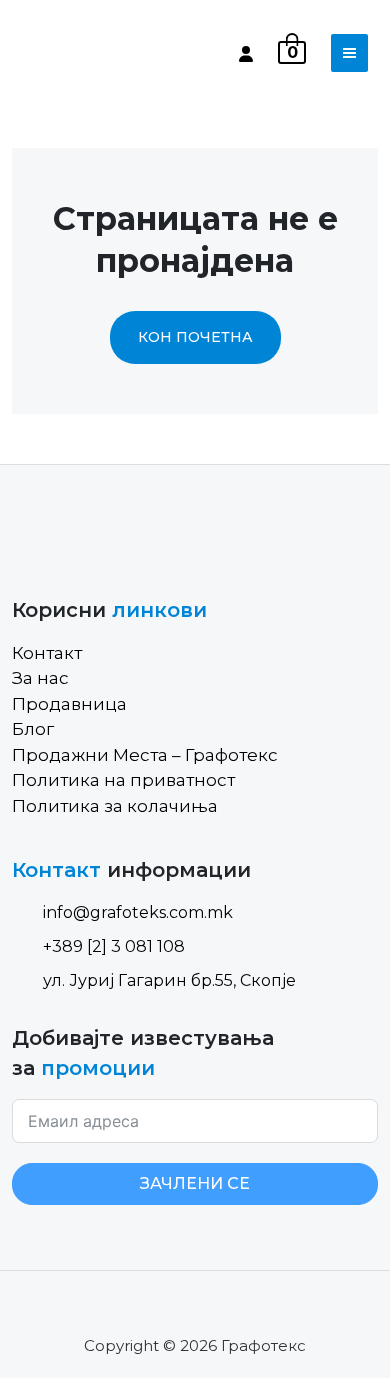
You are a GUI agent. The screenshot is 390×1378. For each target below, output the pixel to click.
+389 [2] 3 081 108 (114, 946)
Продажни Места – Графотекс (145, 755)
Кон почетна (195, 337)
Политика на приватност (123, 780)
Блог (33, 729)
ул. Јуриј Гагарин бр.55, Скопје (169, 980)
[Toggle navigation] (349, 53)
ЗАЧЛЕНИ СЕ (195, 1183)
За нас (40, 678)
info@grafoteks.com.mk (138, 912)
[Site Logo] (97, 53)
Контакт (47, 653)
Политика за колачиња (115, 806)
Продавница (69, 704)
